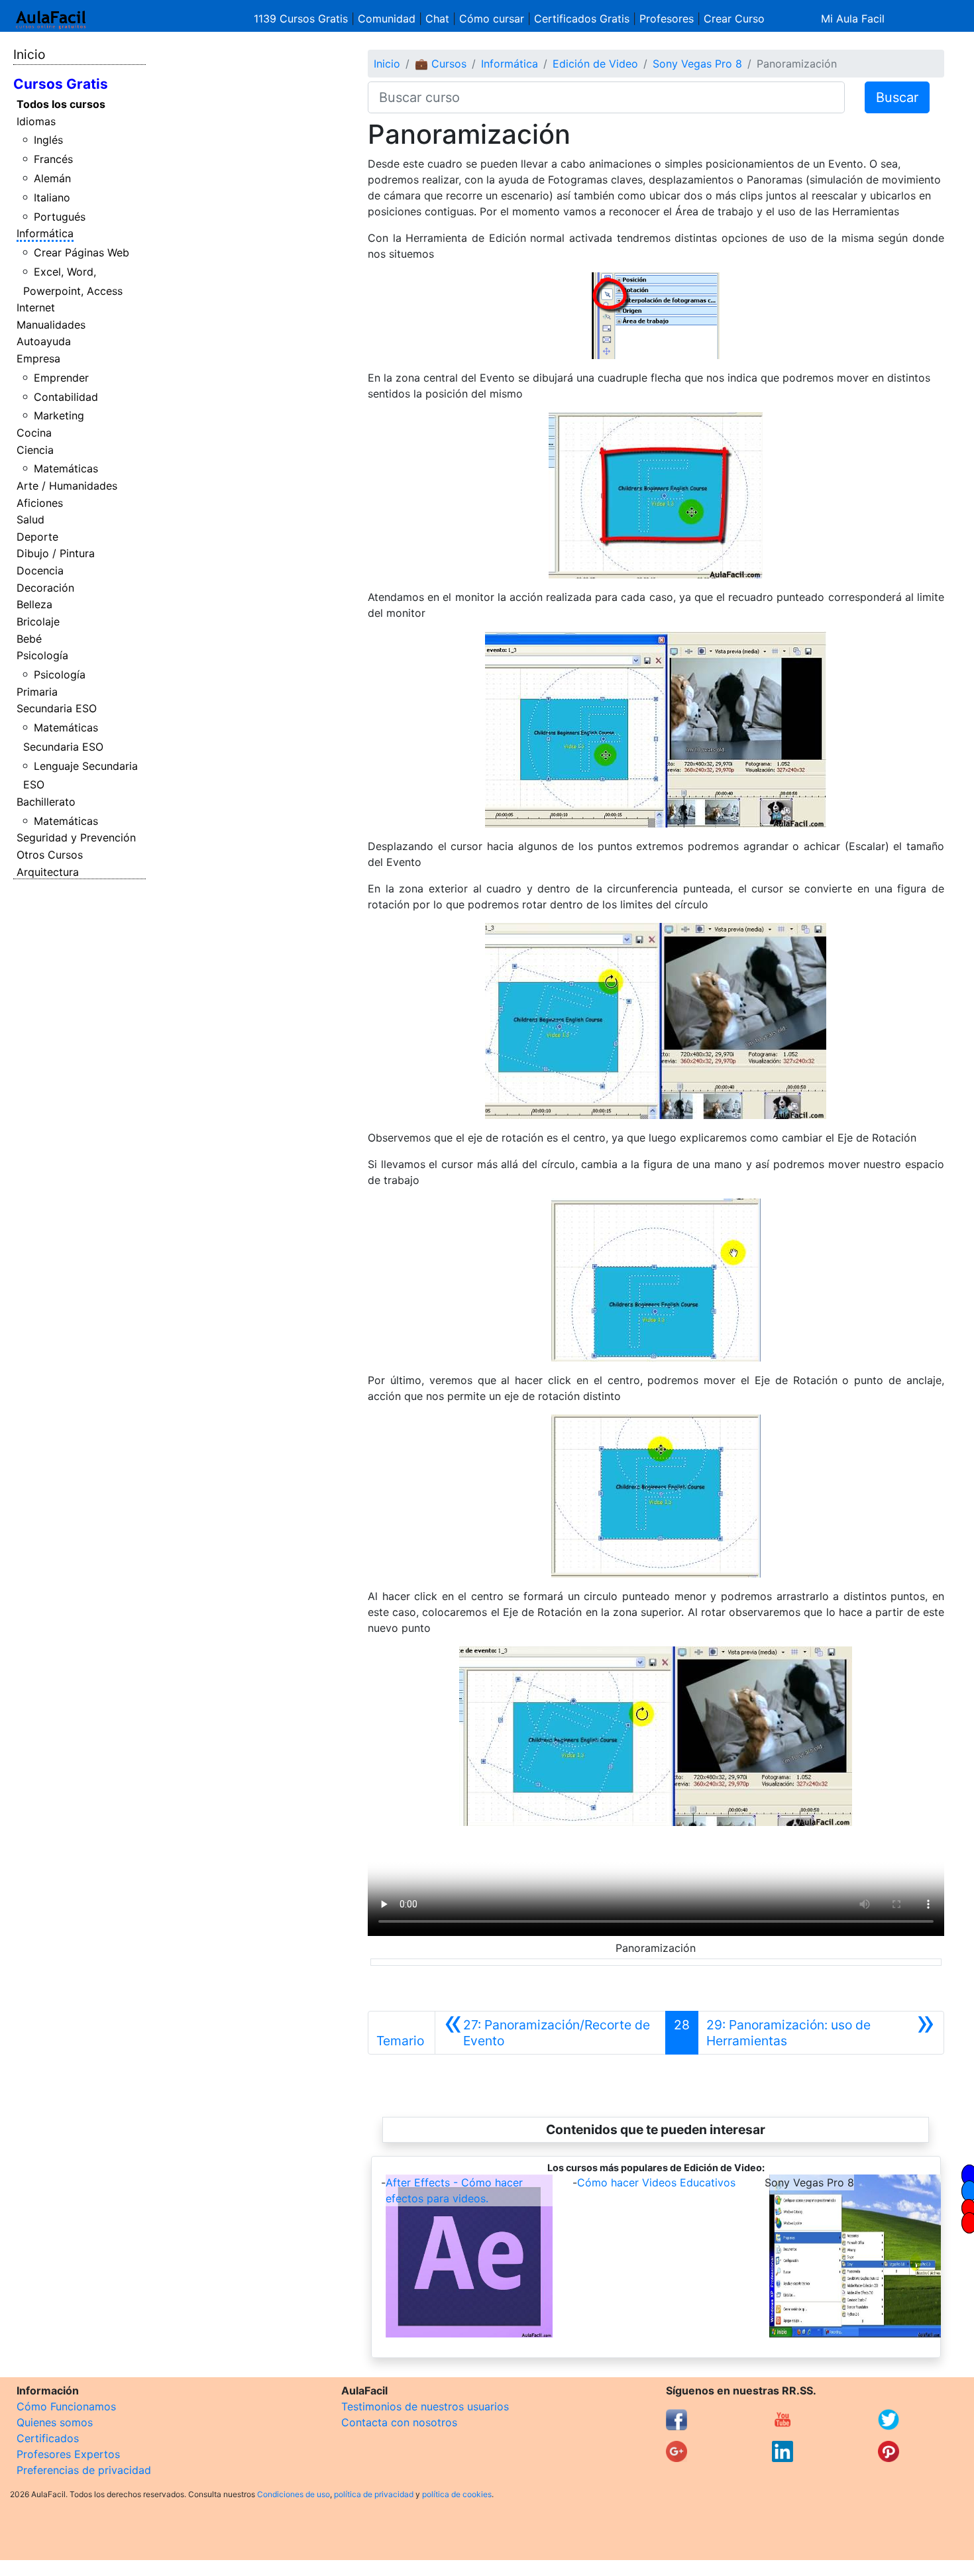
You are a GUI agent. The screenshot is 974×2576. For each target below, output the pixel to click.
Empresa (38, 358)
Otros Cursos (50, 855)
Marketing (59, 415)
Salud (30, 519)
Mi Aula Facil (853, 19)
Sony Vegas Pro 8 (697, 64)
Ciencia (35, 450)
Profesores (667, 19)
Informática (45, 233)
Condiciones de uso (294, 2494)
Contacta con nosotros (399, 2422)
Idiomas (36, 121)
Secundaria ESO (57, 708)
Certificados (48, 2438)
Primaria (37, 692)
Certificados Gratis (582, 19)
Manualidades (51, 325)
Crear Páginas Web (81, 252)
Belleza (34, 604)
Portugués (60, 217)
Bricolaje (38, 621)
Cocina (34, 433)
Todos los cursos (61, 104)
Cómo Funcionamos (66, 2406)
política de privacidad (374, 2494)
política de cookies (457, 2494)
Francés (53, 159)
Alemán (52, 178)
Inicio (29, 54)
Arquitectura (48, 872)
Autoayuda (44, 341)
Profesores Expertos (68, 2454)
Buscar (897, 97)
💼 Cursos (441, 64)
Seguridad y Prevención (76, 837)
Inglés (48, 140)
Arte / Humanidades (67, 486)
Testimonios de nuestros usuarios (425, 2406)
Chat (437, 19)
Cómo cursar (492, 19)
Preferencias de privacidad (84, 2470)
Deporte (37, 537)
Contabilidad (66, 397)
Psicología (42, 655)
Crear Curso (734, 19)
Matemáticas (66, 468)
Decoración (45, 588)
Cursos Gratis (61, 84)
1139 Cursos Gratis (302, 19)
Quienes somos (55, 2422)
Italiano (52, 197)
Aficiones (40, 503)
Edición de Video (595, 64)
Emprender (61, 378)
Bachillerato (46, 802)
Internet (36, 307)
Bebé (29, 639)
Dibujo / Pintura (56, 553)
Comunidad (387, 19)
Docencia (40, 570)
